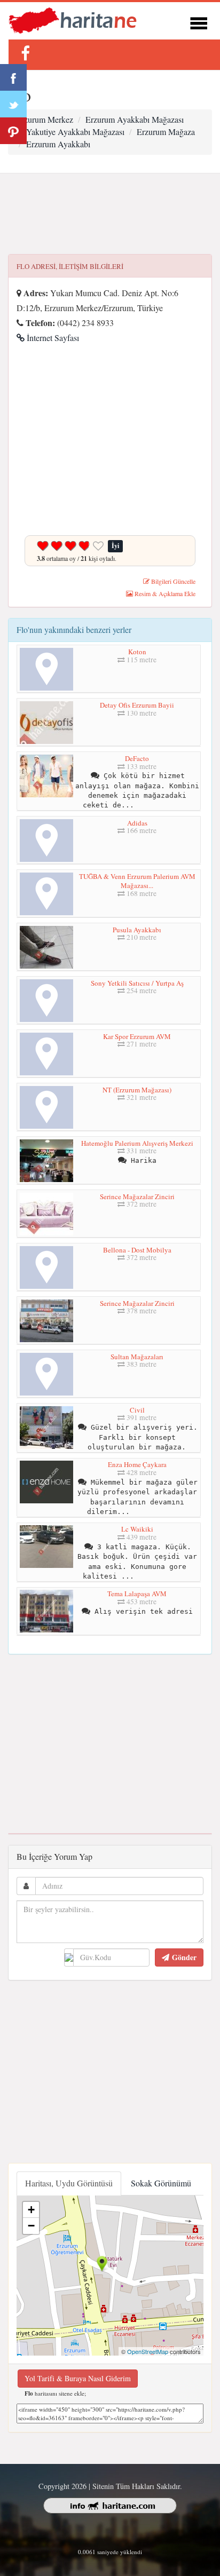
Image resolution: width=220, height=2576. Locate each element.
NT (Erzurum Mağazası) (137, 1090)
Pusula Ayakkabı (137, 930)
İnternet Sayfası (52, 338)
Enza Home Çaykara (137, 1464)
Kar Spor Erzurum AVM (137, 1036)
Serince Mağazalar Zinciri (137, 1196)
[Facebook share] (13, 77)
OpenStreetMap (148, 2351)
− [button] (31, 2226)
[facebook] (25, 53)
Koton (137, 652)
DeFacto (137, 758)
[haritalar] (73, 19)
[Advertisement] (110, 214)
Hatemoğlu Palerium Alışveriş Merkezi (137, 1143)
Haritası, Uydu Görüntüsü (69, 2183)
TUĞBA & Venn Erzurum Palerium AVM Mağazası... (137, 881)
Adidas (137, 823)
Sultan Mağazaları (137, 1357)
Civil (137, 1410)
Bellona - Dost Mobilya (137, 1250)
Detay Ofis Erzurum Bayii (137, 705)
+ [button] (31, 2210)
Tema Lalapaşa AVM (137, 1594)
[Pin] (13, 131)
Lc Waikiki (137, 1529)
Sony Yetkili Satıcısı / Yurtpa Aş (137, 983)
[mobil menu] (199, 22)
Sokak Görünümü (161, 2183)
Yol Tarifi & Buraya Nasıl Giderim (78, 2378)
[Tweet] (13, 104)
